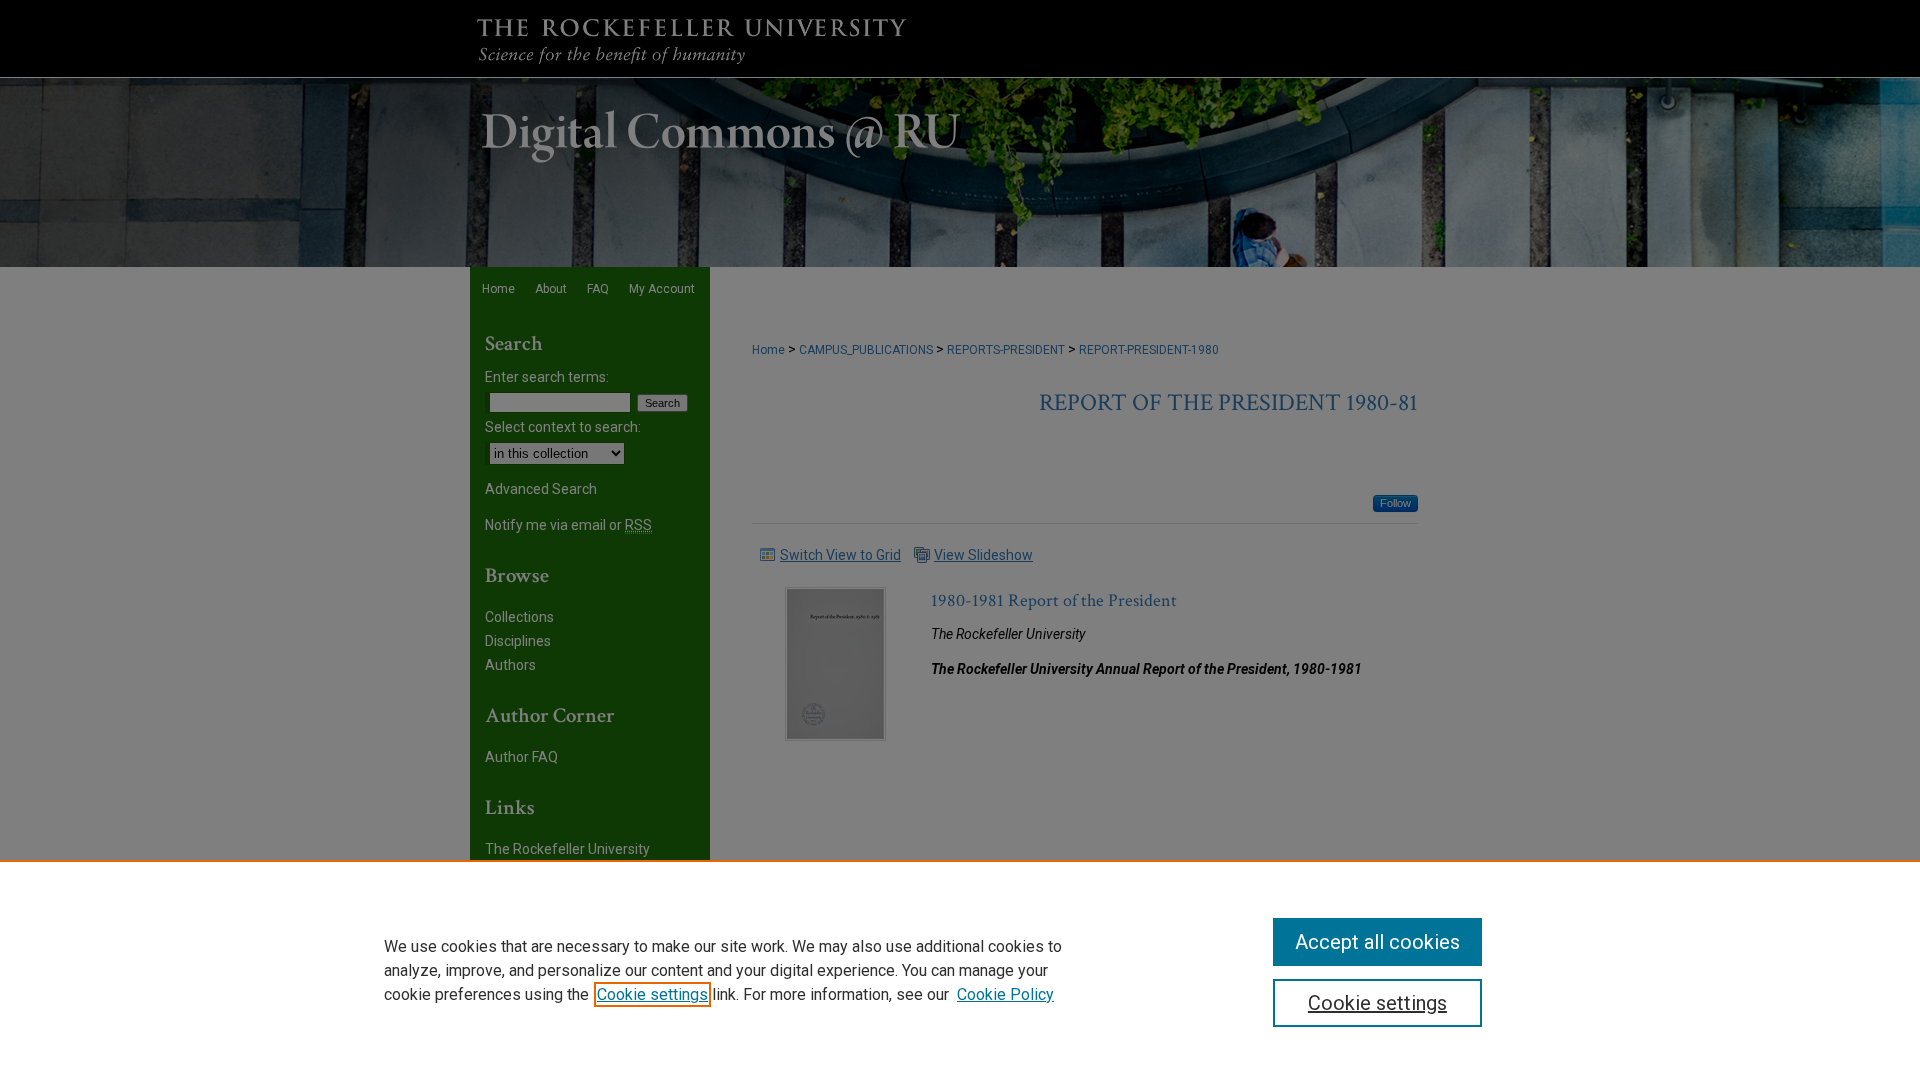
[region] (960, 970)
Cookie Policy (1005, 994)
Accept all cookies (1377, 942)
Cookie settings (652, 994)
